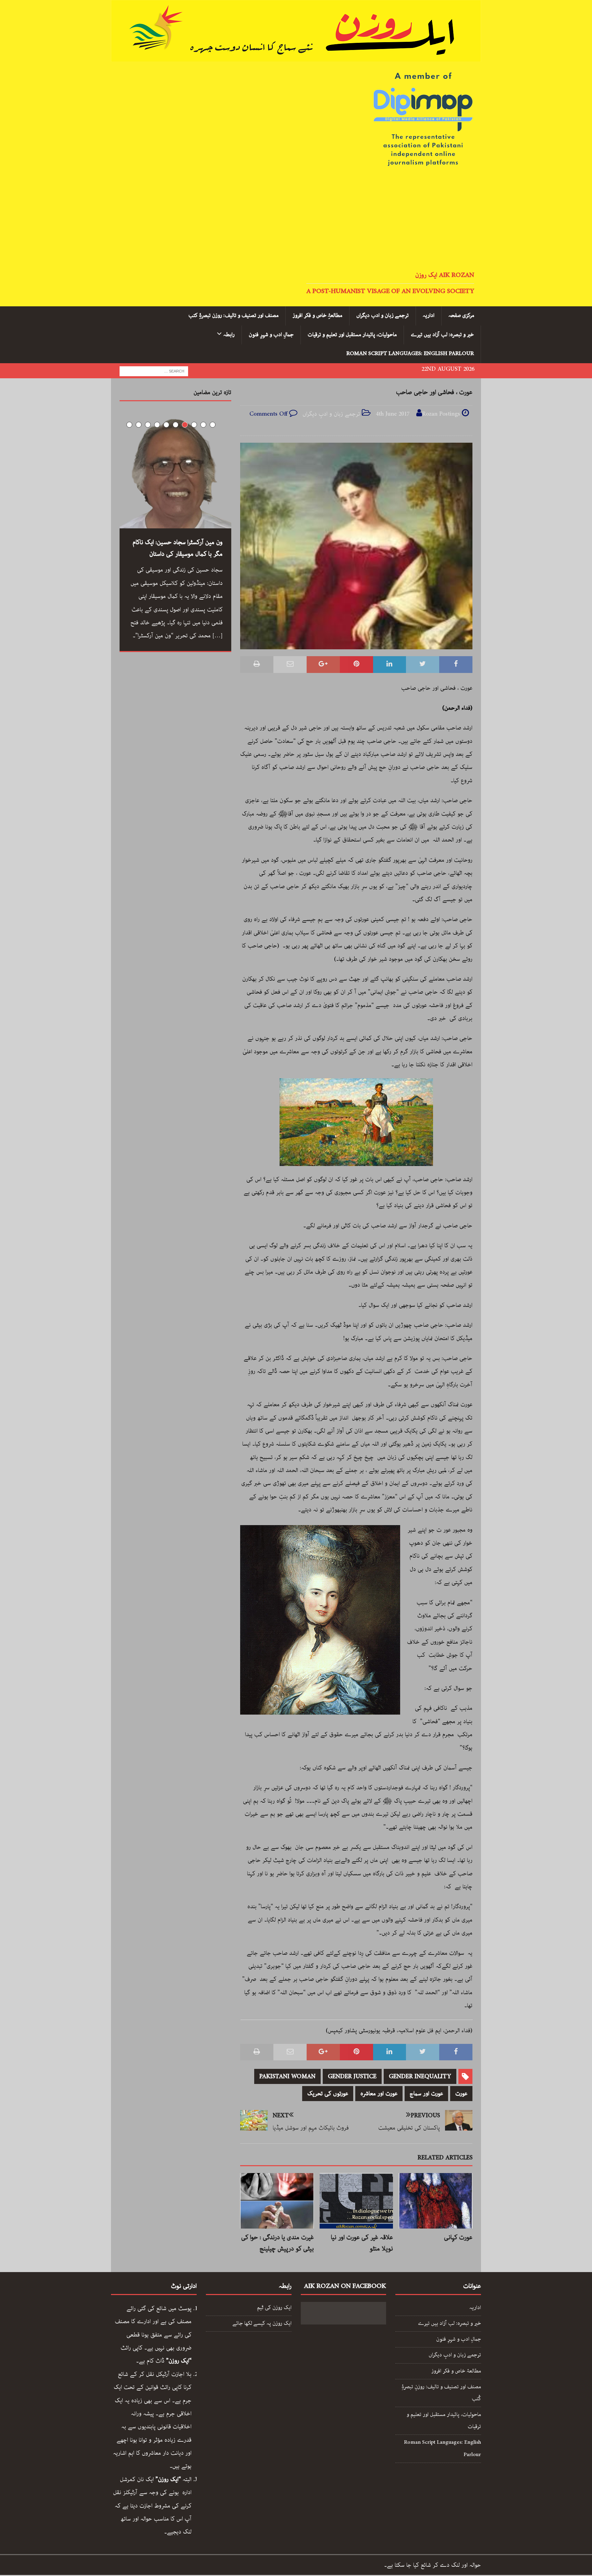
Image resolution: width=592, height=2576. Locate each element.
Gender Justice (352, 2076)
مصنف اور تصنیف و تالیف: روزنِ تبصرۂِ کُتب (441, 2393)
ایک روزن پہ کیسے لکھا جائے (262, 2323)
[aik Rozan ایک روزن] (296, 55)
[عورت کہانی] (436, 2201)
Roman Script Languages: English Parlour (410, 354)
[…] (218, 636)
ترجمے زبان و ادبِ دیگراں (331, 414)
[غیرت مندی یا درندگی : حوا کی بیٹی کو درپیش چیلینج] (277, 2201)
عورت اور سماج (426, 2094)
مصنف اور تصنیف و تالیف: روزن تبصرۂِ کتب (233, 316)
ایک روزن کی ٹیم (274, 2308)
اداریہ (429, 316)
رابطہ (229, 335)
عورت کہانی (458, 2237)
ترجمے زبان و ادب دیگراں (383, 316)
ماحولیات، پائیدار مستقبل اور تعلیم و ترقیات (352, 335)
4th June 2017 (393, 414)
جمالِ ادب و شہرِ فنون (271, 335)
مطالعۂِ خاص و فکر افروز (317, 316)
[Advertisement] (296, 220)
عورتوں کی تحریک (328, 2094)
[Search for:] (154, 371)
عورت (461, 2094)
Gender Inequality (420, 2076)
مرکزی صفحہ (461, 316)
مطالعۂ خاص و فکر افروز (456, 2371)
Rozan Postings (441, 414)
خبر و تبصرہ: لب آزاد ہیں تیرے (442, 335)
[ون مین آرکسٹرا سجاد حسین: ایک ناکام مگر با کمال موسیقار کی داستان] (175, 473)
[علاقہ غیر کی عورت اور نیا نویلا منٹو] (356, 2201)
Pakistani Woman (287, 2076)
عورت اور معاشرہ (379, 2094)
